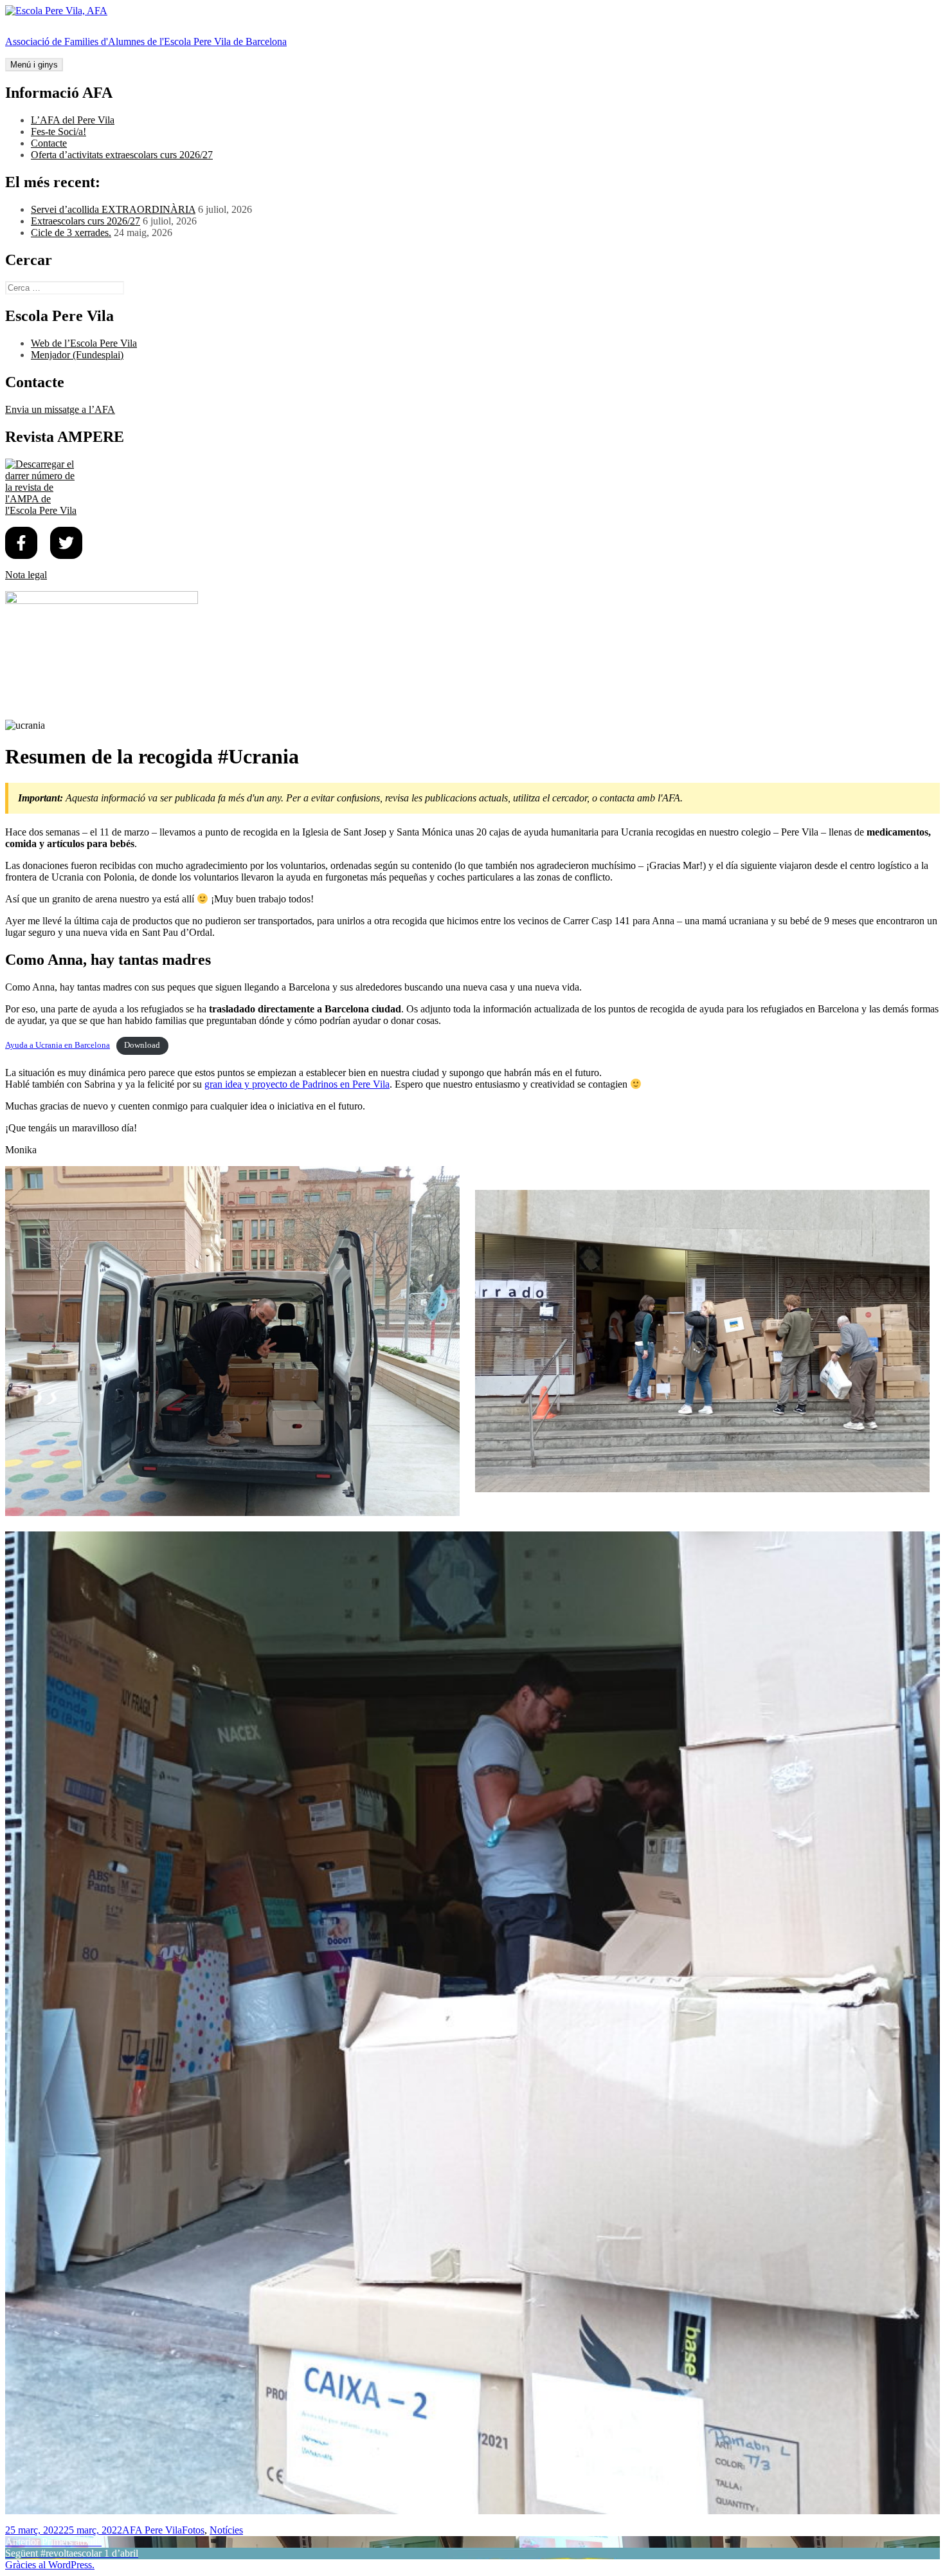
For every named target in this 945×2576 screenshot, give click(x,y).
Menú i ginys (34, 65)
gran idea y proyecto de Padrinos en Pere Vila (297, 1084)
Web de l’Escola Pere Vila (84, 343)
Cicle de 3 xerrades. (71, 233)
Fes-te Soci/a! (59, 132)
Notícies (226, 2530)
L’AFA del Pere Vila (73, 120)
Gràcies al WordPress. (50, 2565)
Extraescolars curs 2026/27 (85, 221)
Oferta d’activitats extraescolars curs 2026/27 (122, 155)
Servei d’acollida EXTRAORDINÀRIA (113, 209)
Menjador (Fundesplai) (77, 355)
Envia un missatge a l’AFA (60, 409)
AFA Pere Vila (152, 2530)
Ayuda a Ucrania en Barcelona (58, 1045)
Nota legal (26, 575)
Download (142, 1045)
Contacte (49, 143)
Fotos (193, 2530)
